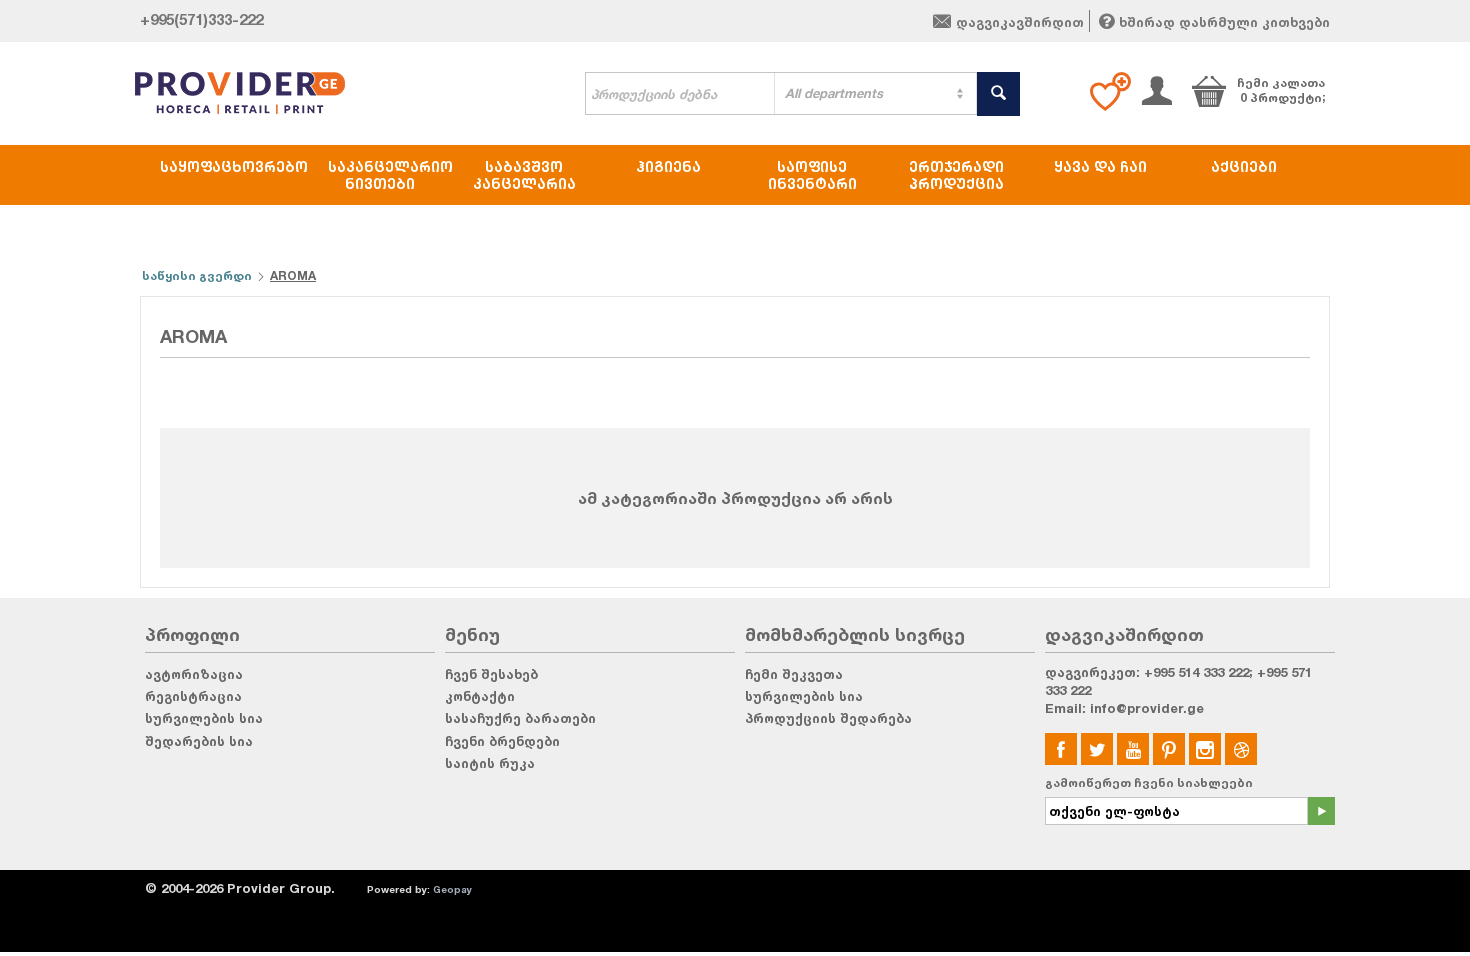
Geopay (452, 889)
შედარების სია (199, 741)
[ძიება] (998, 94)
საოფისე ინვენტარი (812, 175)
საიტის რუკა (490, 763)
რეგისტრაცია (193, 696)
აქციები (1244, 166)
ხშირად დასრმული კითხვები (1224, 22)
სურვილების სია (204, 718)
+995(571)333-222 (201, 19)
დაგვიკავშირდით (1020, 22)
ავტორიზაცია (194, 674)
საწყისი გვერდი (197, 275)
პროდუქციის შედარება (828, 718)
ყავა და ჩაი (1100, 166)
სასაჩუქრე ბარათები (520, 718)
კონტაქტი (480, 696)
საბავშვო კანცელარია (524, 175)
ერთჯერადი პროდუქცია (956, 175)
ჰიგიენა (668, 166)
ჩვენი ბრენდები (502, 741)
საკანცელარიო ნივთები (390, 175)
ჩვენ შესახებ (491, 674)
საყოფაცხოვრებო (234, 166)
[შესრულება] (1321, 811)
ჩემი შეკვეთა (794, 674)
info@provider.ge (1147, 708)
